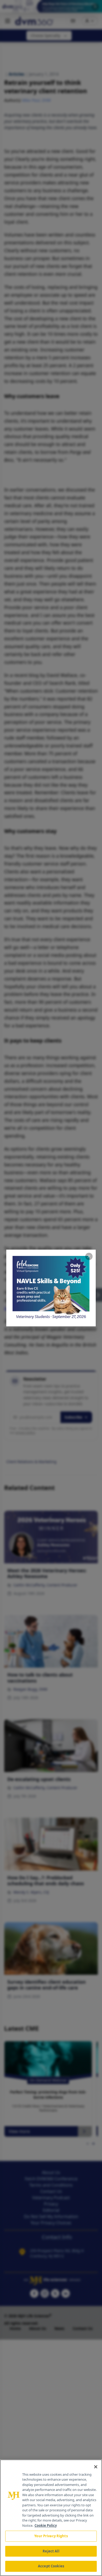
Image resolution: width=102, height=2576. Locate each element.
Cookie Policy (46, 2525)
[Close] (96, 2467)
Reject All (51, 2551)
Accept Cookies (51, 2566)
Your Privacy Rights (51, 2536)
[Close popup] (89, 1256)
